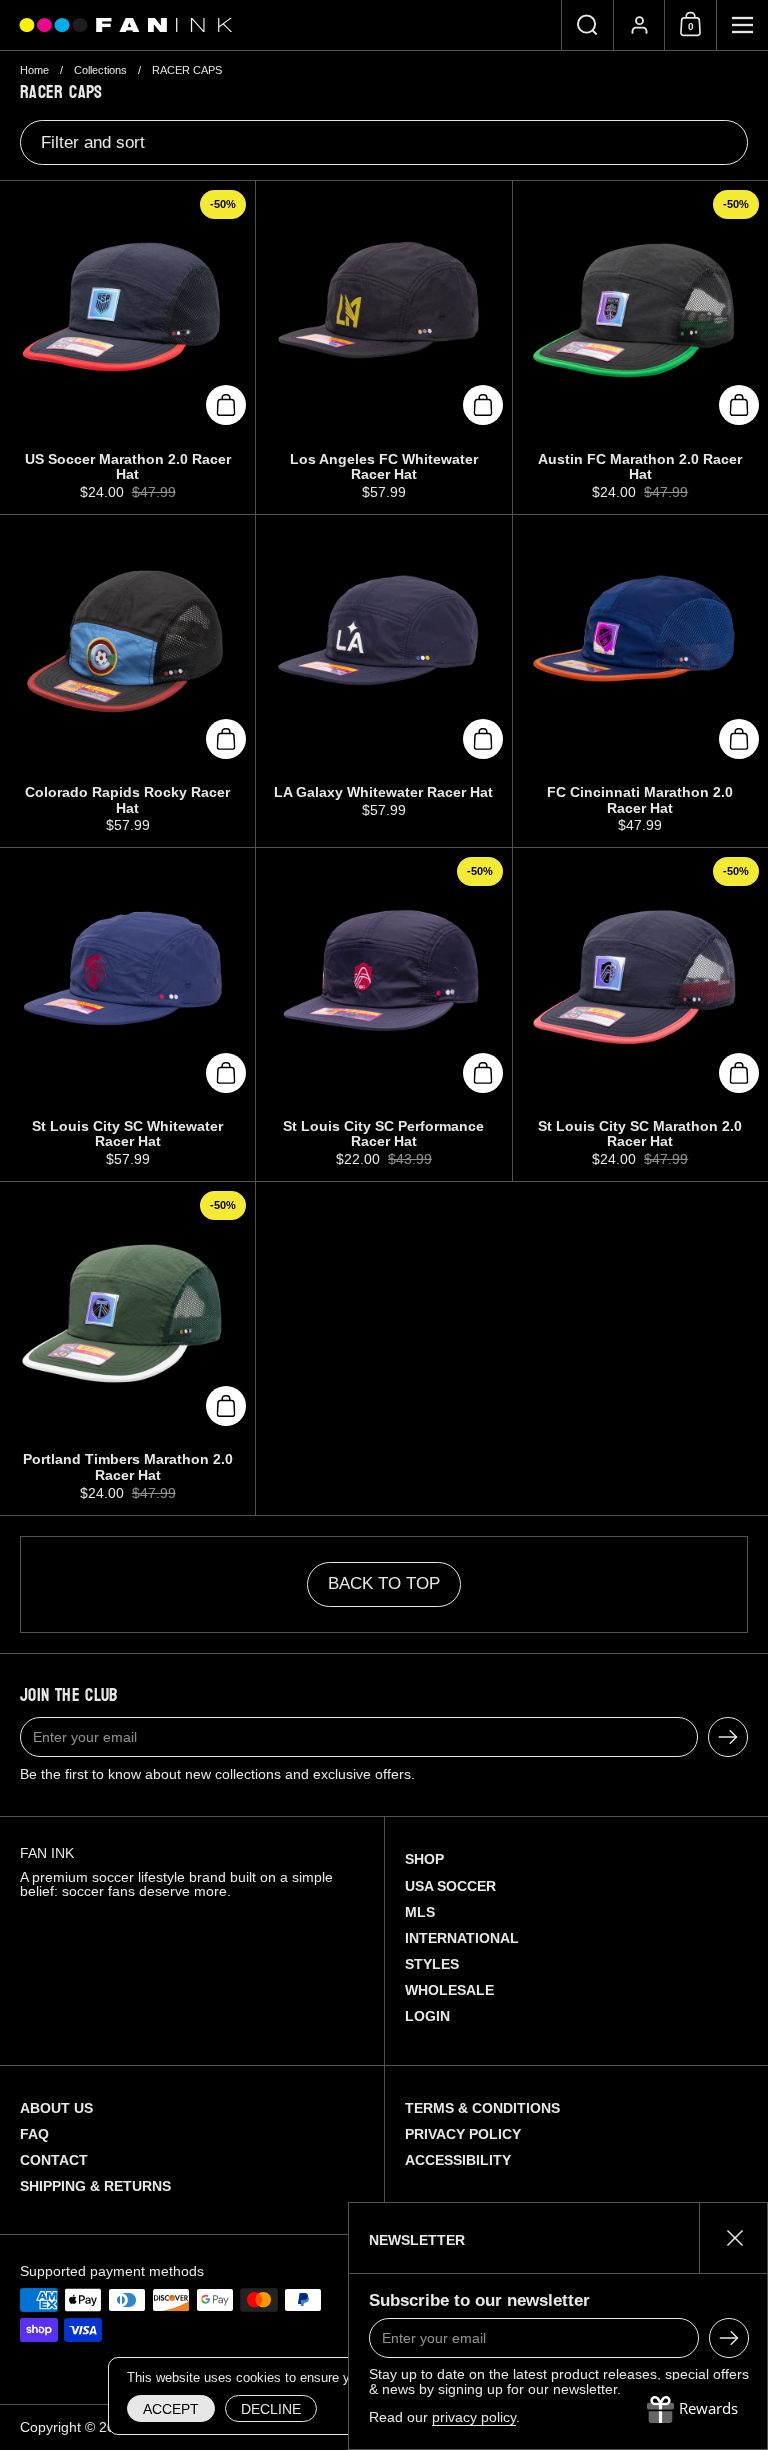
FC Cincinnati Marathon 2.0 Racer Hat (640, 681)
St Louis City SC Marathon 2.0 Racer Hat (640, 1014)
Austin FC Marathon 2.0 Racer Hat (640, 347)
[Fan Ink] (123, 25)
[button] (587, 25)
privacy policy (474, 2417)
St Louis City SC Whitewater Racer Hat (127, 1014)
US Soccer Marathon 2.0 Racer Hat (127, 347)
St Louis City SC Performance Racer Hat (383, 1014)
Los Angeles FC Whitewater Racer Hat (383, 347)
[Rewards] (692, 2410)
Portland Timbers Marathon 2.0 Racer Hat (127, 1348)
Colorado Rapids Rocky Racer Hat (127, 681)
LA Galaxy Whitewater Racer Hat (383, 681)
